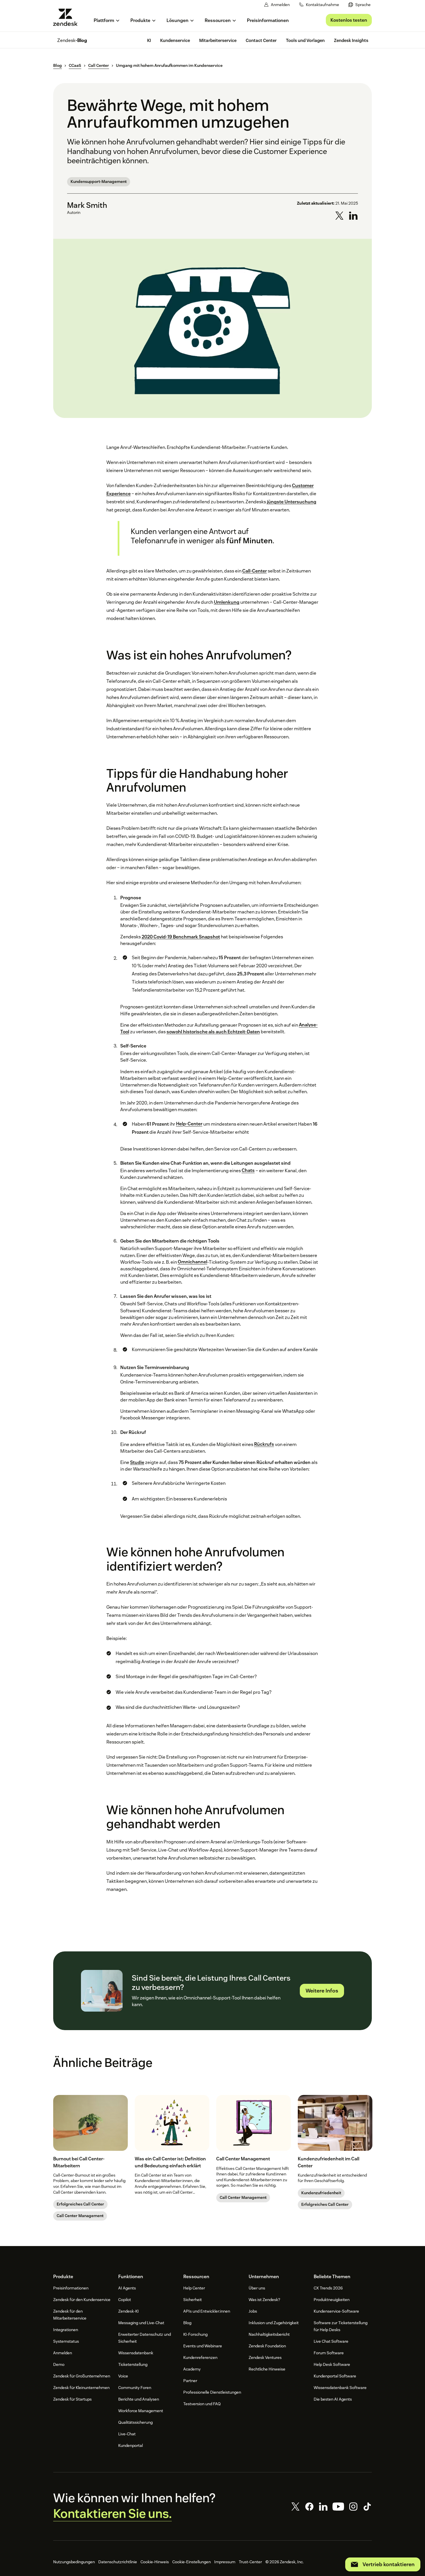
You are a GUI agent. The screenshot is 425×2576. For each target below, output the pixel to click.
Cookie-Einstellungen (192, 2562)
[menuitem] (360, 5)
